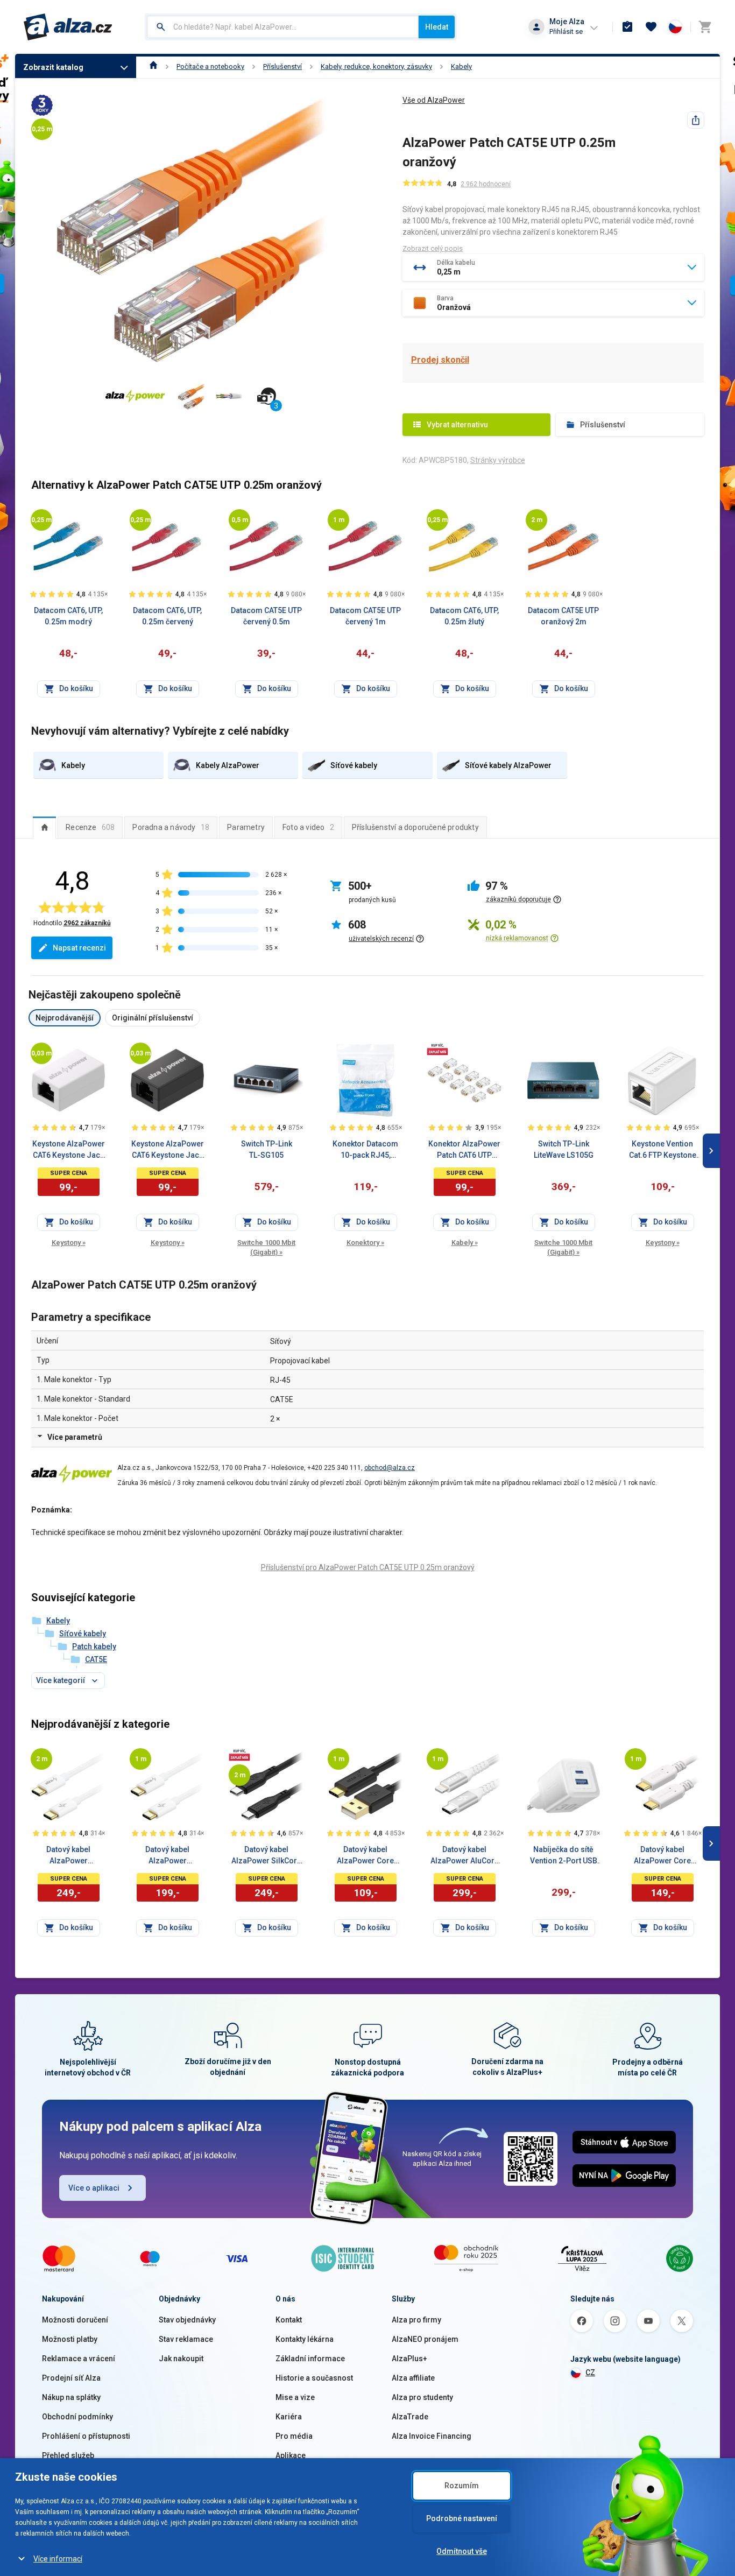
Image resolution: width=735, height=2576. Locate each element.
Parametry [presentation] (246, 827)
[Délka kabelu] (41, 520)
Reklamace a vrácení (79, 2359)
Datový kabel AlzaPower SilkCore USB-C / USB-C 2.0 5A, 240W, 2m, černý (266, 1856)
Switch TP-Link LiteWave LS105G (564, 1149)
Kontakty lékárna (305, 2339)
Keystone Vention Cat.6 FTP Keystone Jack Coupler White (662, 1150)
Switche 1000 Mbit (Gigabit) (266, 1247)
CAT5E (96, 1659)
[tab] (44, 827)
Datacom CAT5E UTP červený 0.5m (266, 616)
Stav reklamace (186, 2339)
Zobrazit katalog (53, 67)
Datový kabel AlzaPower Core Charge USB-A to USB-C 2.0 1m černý (365, 1856)
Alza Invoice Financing (432, 2436)
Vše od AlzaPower (434, 100)
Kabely (461, 66)
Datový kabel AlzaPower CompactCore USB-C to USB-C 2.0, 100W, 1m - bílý (167, 1856)
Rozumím (462, 2486)
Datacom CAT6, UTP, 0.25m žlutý (464, 616)
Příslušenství (282, 66)
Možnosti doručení (75, 2320)
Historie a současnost (314, 2378)
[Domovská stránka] (154, 66)
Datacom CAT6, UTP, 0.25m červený (167, 616)
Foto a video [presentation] (308, 827)
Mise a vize (295, 2397)
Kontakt (289, 2320)
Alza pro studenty (422, 2397)
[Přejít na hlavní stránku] (68, 27)
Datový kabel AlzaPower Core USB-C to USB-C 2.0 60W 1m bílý (662, 1856)
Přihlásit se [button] (566, 31)
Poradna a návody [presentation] (171, 827)
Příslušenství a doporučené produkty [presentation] (415, 827)
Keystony (69, 1243)
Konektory (365, 1243)
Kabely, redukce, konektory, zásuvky (376, 66)
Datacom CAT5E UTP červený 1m (365, 616)
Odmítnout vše (462, 2551)
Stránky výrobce (498, 460)
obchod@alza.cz (390, 1468)
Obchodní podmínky (77, 2417)
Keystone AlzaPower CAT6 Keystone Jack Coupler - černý (168, 1150)
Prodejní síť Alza (71, 2378)
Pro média (294, 2436)
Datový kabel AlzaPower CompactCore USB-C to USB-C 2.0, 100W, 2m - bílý (68, 1856)
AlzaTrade (410, 2417)
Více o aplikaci (94, 2188)
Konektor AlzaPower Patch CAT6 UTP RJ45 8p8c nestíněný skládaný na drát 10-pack (465, 1150)
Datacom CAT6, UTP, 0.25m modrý (68, 616)
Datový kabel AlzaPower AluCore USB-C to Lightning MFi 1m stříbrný (465, 1856)
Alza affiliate (413, 2378)
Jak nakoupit (181, 2359)
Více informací (58, 2559)
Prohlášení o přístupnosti (86, 2436)
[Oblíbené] (651, 27)
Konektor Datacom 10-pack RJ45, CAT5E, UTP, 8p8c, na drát (366, 1150)
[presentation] (44, 827)
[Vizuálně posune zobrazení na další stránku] (711, 1151)
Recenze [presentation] (90, 827)
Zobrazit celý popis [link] (433, 248)
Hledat (437, 27)
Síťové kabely (83, 1634)
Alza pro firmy (416, 2320)
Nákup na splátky (71, 2397)
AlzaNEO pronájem (425, 2339)
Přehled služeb (68, 2455)
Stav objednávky (187, 2320)
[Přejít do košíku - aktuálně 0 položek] (705, 27)
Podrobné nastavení (462, 2518)
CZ (590, 2373)
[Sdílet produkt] (696, 120)
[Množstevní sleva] (437, 1049)
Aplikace (291, 2455)
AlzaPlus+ (409, 2359)
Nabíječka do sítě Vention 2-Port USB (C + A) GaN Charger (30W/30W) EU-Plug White (563, 1856)
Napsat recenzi (79, 948)
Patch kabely (94, 1646)
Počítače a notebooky (210, 66)
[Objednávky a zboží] (627, 27)
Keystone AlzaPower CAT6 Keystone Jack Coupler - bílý (69, 1150)
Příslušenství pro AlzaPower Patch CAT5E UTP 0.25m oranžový (368, 1567)
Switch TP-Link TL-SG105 (267, 1149)
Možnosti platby (70, 2339)
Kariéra (289, 2417)
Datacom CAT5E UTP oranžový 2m (563, 616)
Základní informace (310, 2359)
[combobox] (283, 27)
